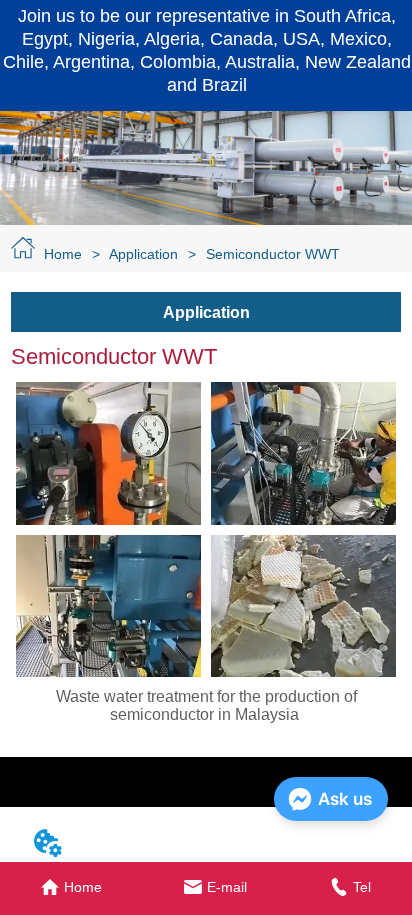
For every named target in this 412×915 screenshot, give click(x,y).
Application (143, 254)
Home (63, 254)
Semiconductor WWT (273, 254)
